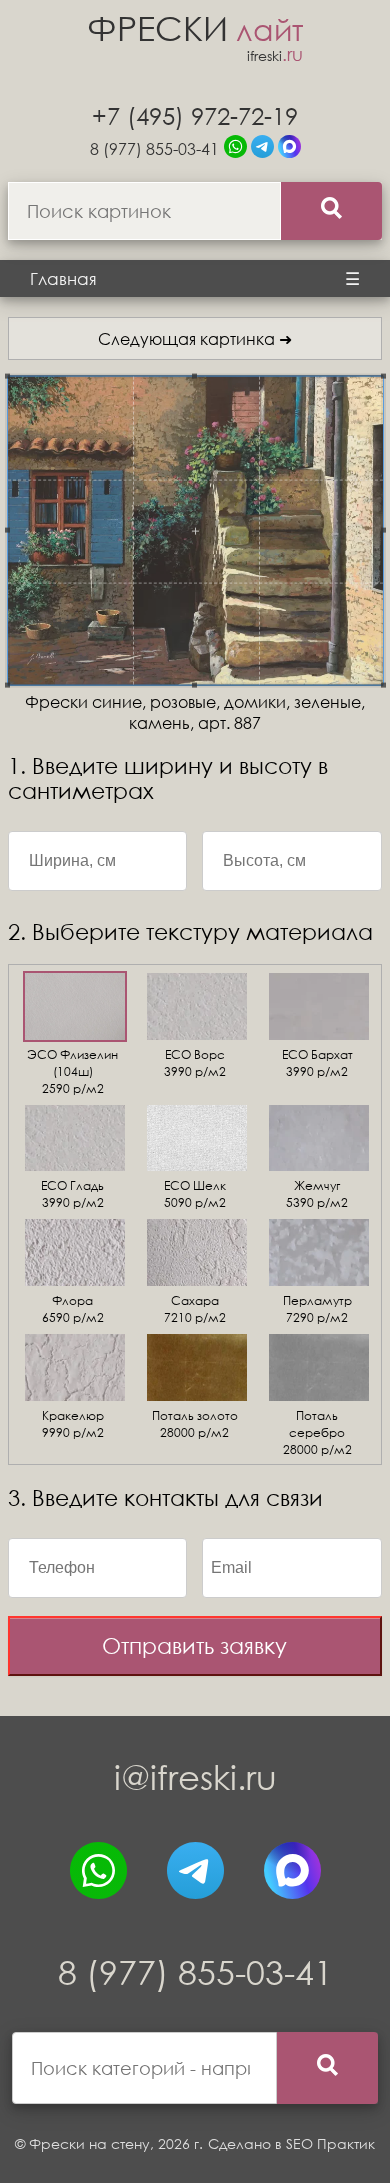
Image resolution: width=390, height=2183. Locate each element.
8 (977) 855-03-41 (154, 148)
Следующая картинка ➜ (195, 338)
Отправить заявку (194, 1645)
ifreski (275, 55)
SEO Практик (330, 2143)
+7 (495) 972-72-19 (195, 115)
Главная (63, 278)
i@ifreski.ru (195, 1776)
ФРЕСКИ (195, 27)
